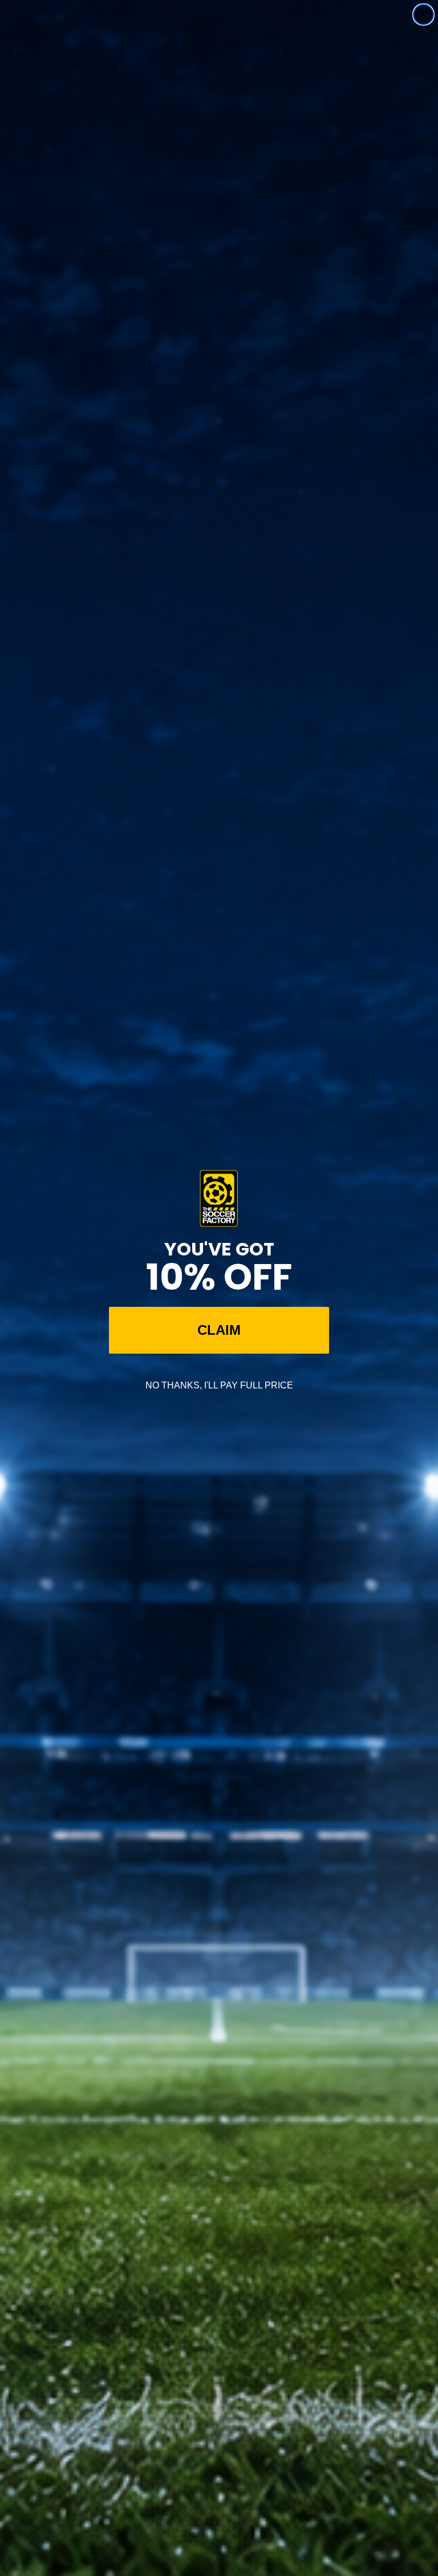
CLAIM (219, 1330)
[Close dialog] (423, 15)
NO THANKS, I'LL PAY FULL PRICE (219, 1385)
